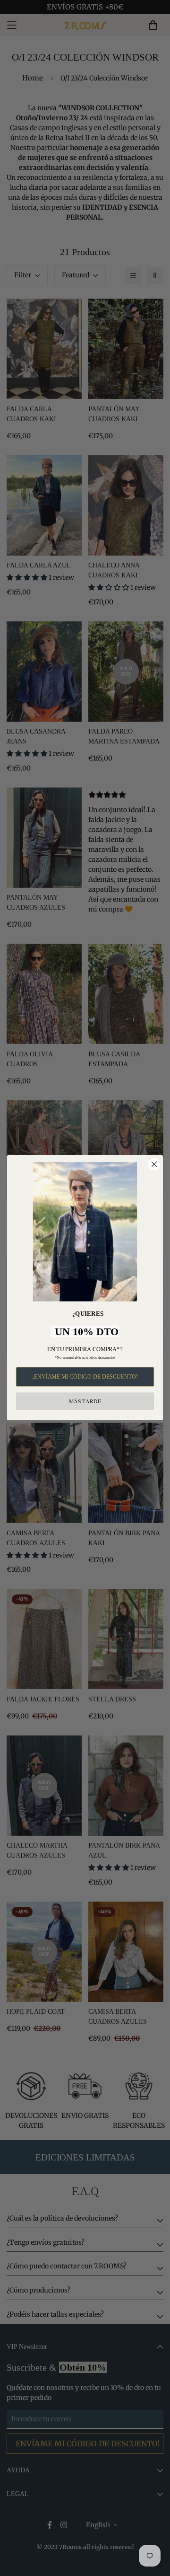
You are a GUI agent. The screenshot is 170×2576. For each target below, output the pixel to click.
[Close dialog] (154, 1164)
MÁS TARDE (85, 1401)
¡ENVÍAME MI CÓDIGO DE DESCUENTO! (85, 1377)
